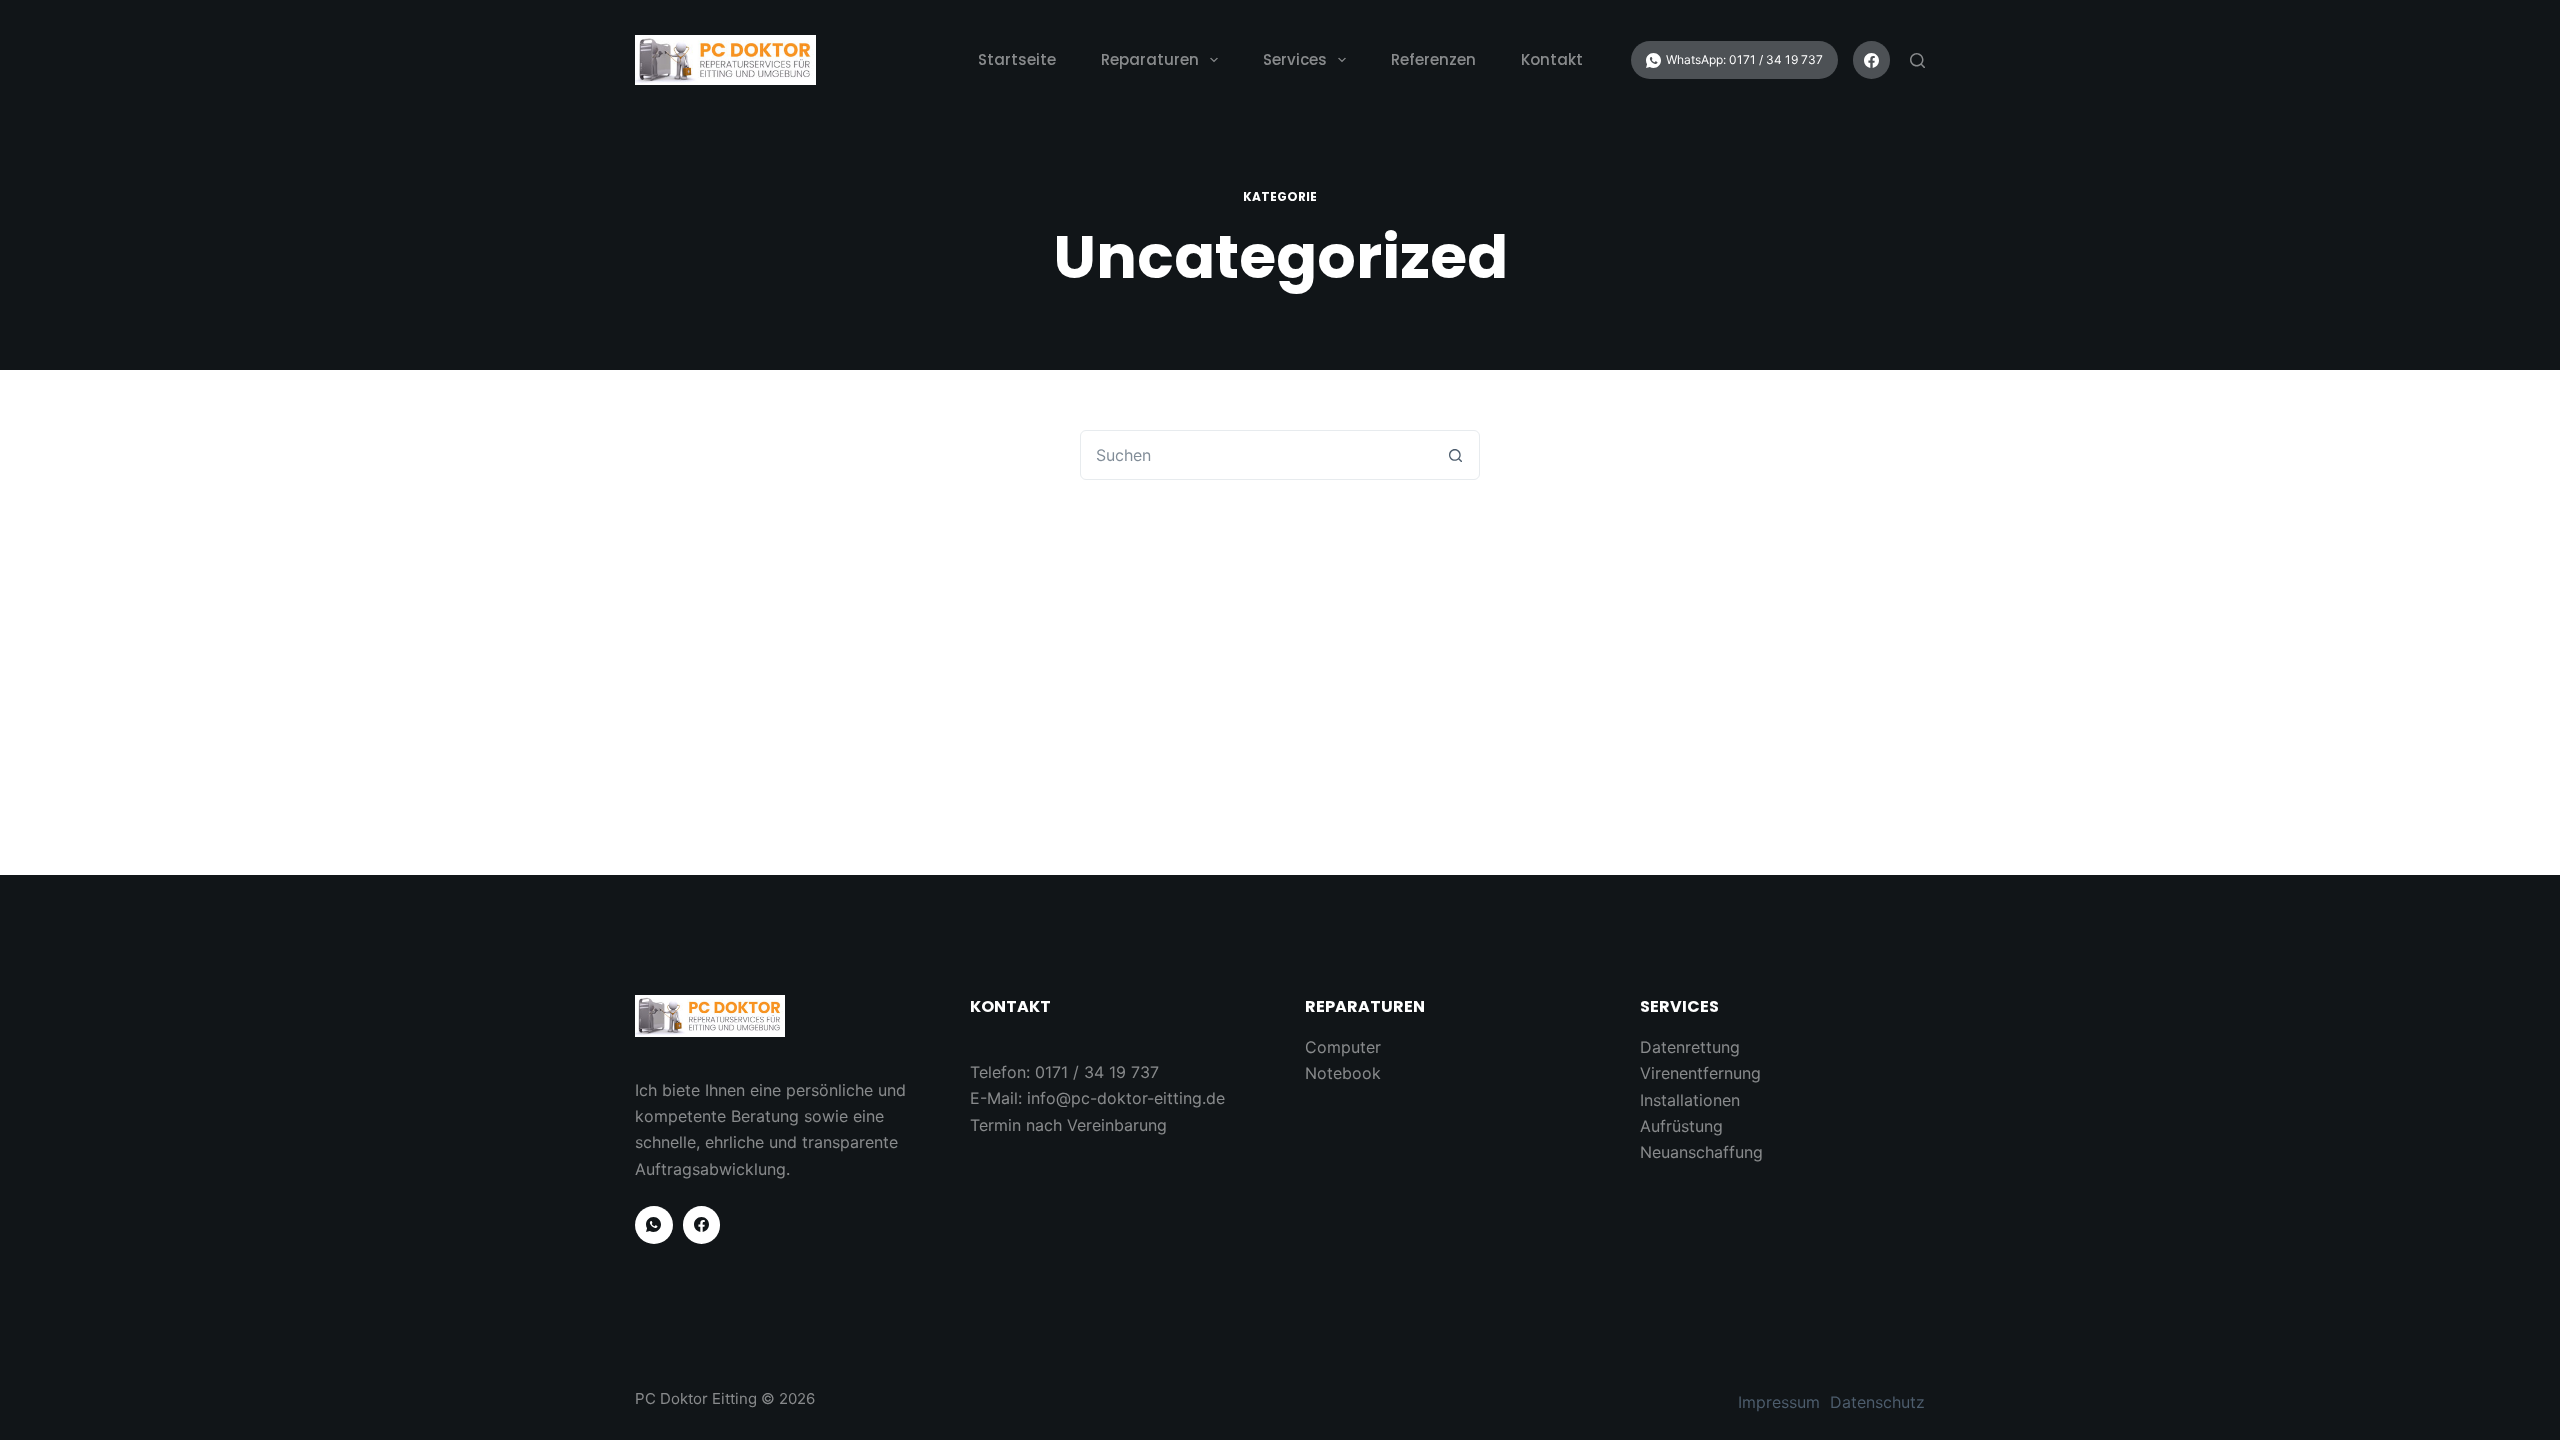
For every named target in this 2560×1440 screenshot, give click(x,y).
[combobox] (1256, 455)
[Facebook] (1872, 60)
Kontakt (1552, 59)
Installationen (1690, 1100)
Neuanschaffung (1701, 1152)
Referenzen (1433, 59)
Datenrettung (1690, 1047)
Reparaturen (1150, 59)
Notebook (1343, 1073)
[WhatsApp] (1734, 60)
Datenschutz (1877, 1402)
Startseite (1017, 59)
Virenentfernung (1700, 1073)
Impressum (1779, 1402)
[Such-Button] (1455, 455)
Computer (1343, 1047)
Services (1295, 59)
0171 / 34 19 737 (1097, 1072)
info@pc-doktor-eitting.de (1126, 1098)
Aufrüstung (1681, 1126)
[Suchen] (1917, 60)
